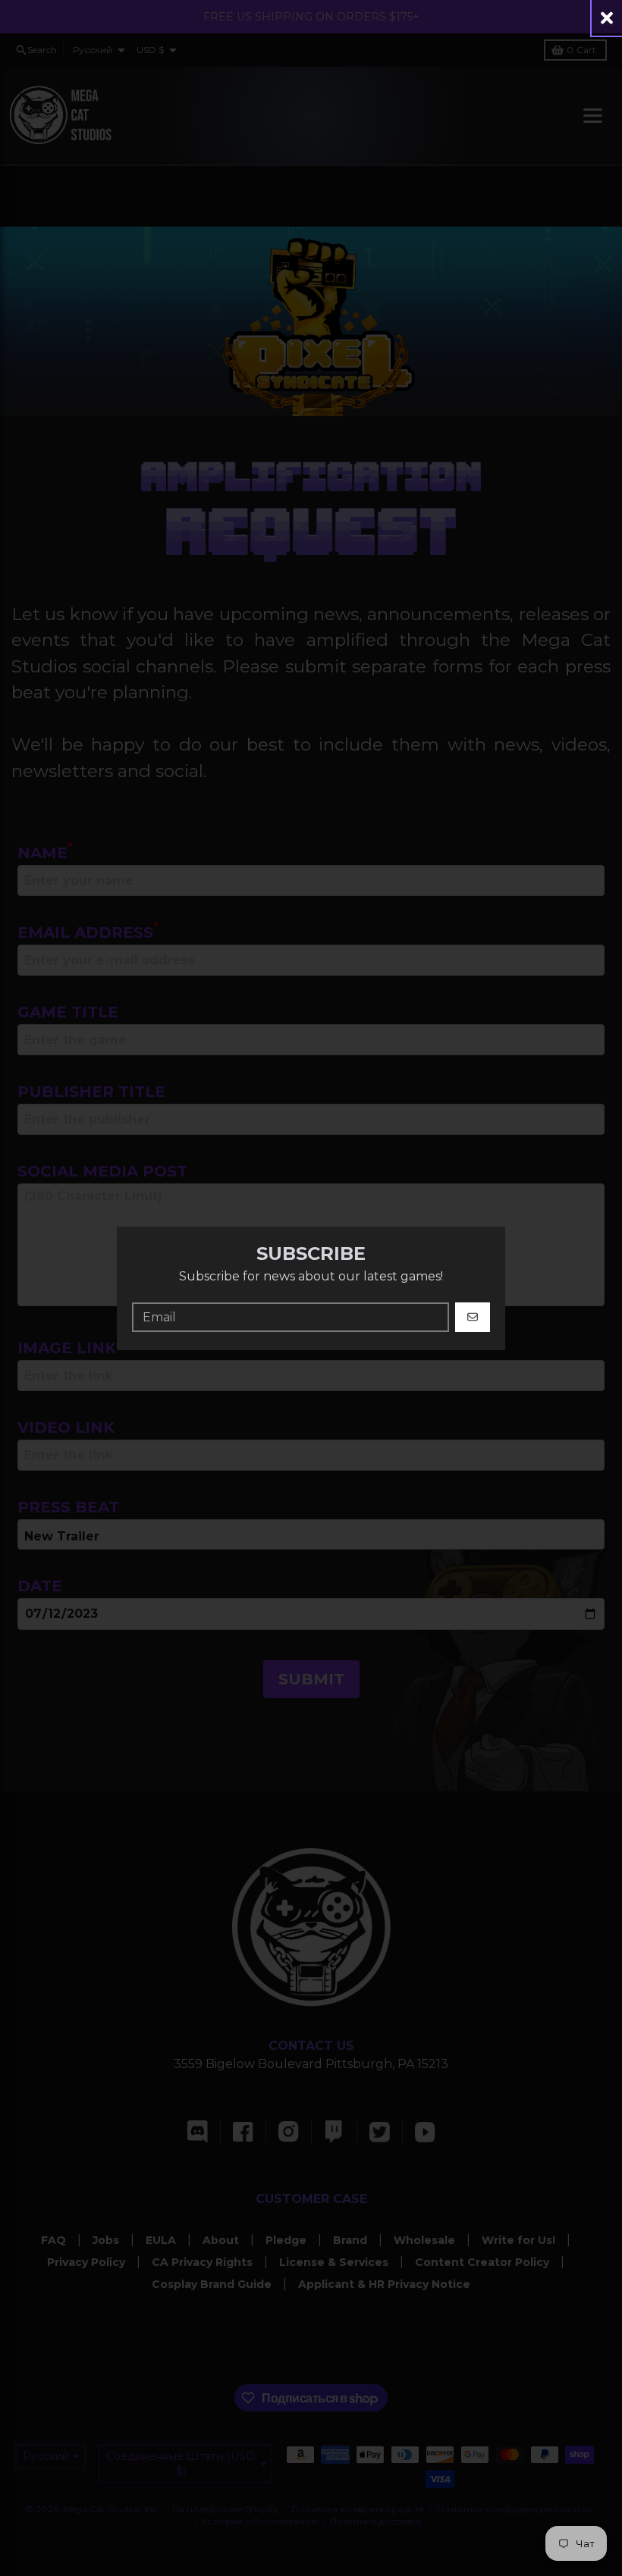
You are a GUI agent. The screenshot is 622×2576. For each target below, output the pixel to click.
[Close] (607, 18)
